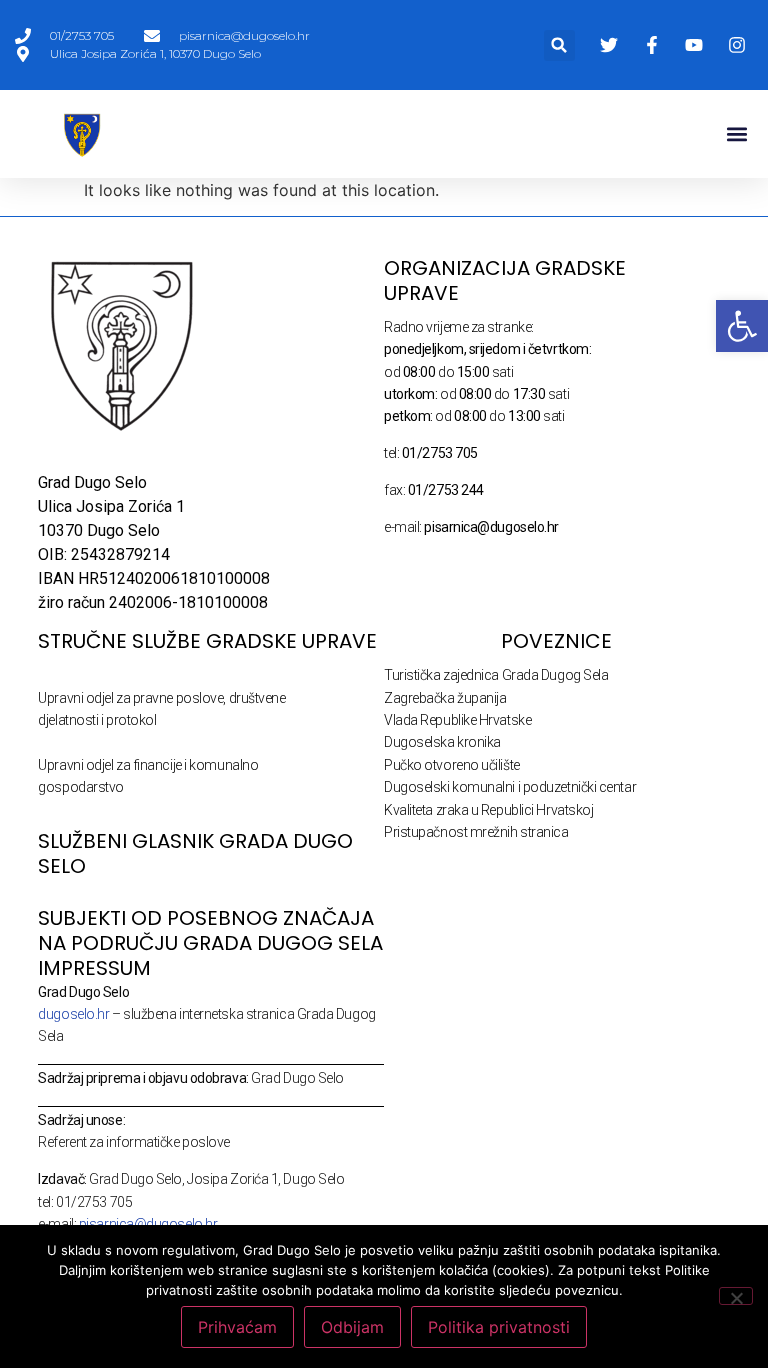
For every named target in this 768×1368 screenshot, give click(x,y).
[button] (559, 45)
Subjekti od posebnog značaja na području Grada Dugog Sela (210, 930)
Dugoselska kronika (442, 742)
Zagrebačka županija (445, 698)
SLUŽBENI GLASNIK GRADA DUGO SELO (195, 853)
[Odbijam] (736, 1296)
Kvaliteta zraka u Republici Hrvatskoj (488, 810)
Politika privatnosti (499, 1327)
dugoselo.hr (73, 1014)
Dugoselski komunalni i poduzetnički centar (510, 787)
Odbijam (352, 1327)
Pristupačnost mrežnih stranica (476, 832)
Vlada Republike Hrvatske (457, 720)
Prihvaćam (237, 1327)
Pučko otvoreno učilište (452, 765)
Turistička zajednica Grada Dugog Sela (496, 675)
